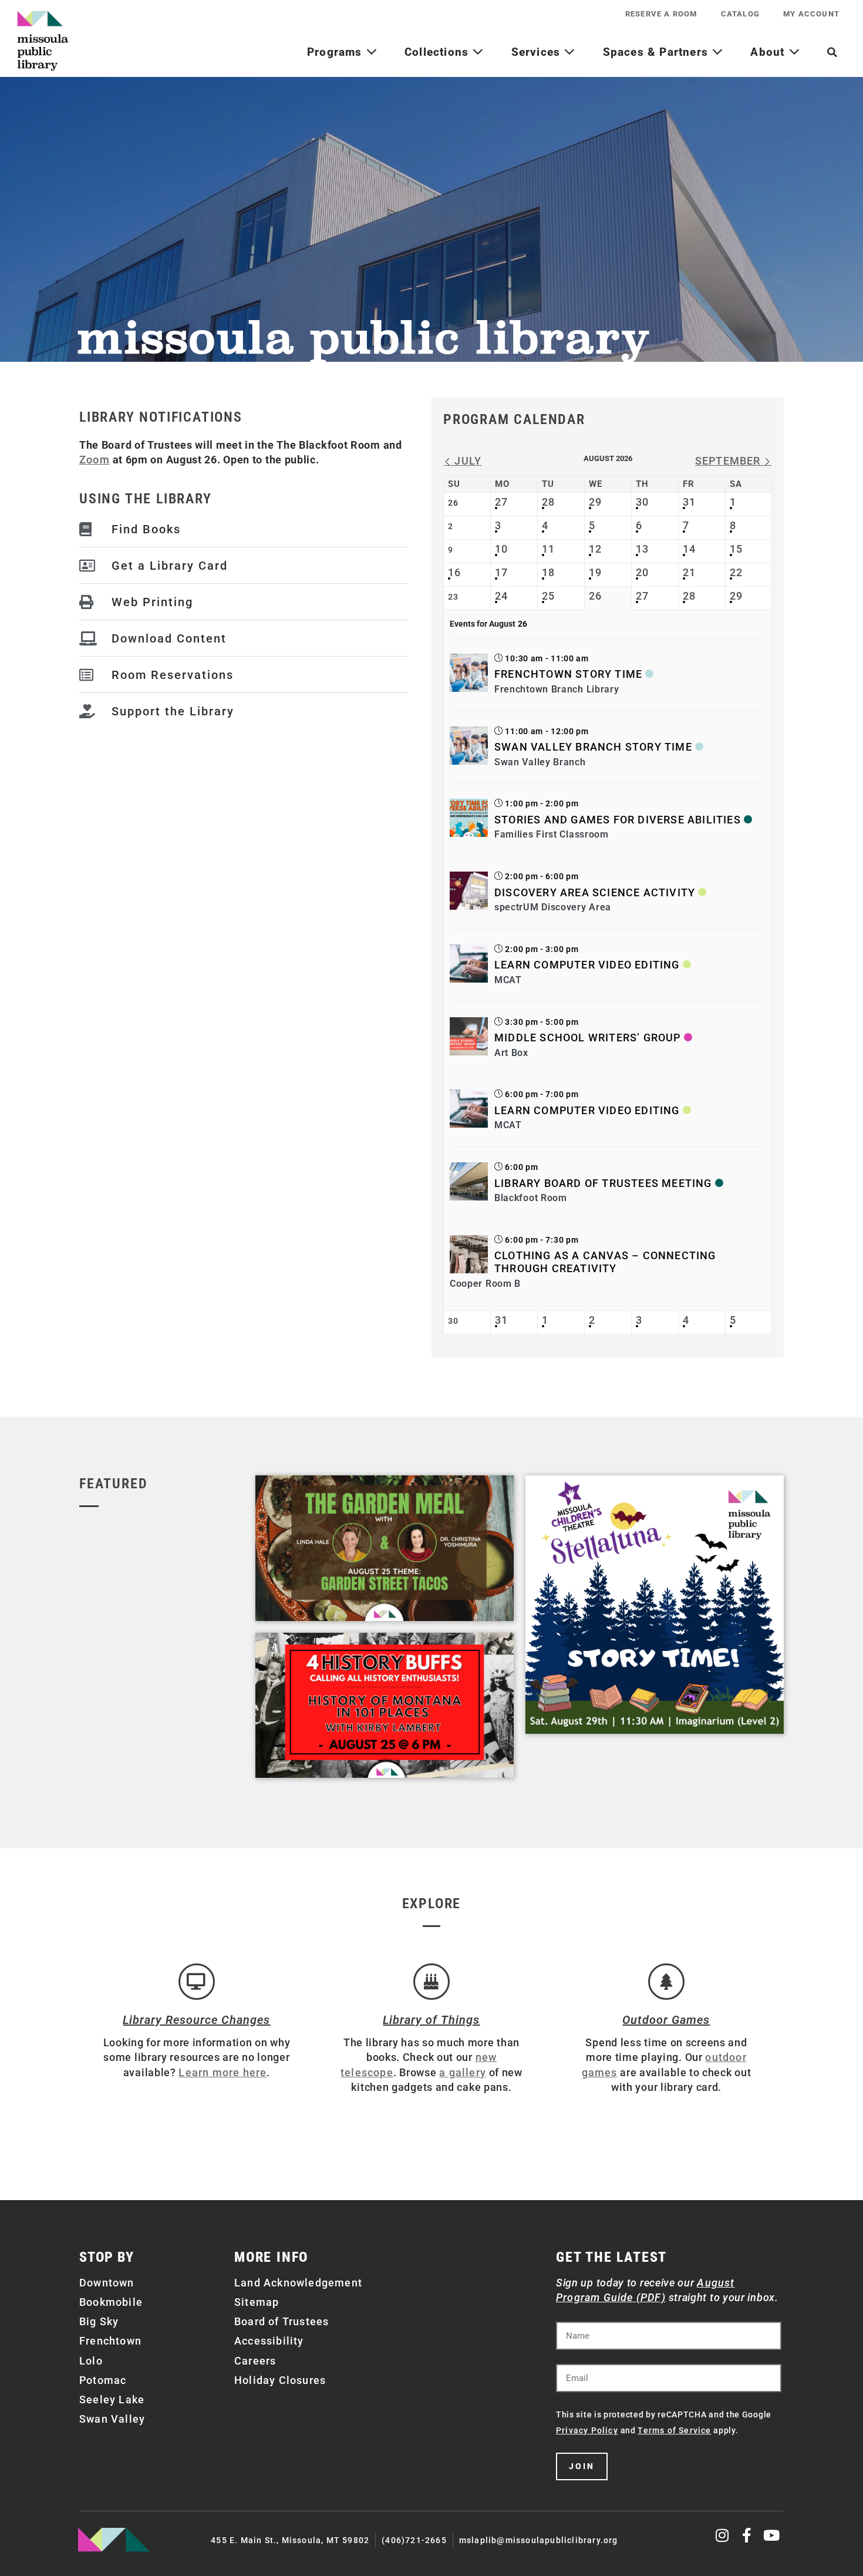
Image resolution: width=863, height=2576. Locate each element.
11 (548, 549)
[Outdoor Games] (666, 1982)
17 (501, 572)
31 (689, 502)
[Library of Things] (431, 1982)
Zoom (95, 460)
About (769, 52)
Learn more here (223, 2072)
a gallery (463, 2072)
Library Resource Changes (196, 2020)
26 (595, 596)
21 (689, 572)
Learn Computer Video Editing (587, 965)
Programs (336, 52)
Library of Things (431, 2020)
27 (501, 502)
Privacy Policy (587, 2430)
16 (454, 572)
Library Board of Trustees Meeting (603, 1183)
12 (595, 549)
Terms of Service (674, 2430)
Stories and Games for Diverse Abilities (618, 820)
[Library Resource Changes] (197, 1982)
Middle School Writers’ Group (588, 1038)
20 (642, 572)
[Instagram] (723, 2535)
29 (595, 502)
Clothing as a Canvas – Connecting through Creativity (605, 1262)
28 (548, 502)
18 (548, 572)
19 (595, 572)
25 (548, 596)
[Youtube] (772, 2535)
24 (501, 596)
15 (736, 549)
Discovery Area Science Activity (595, 892)
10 (501, 549)
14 (689, 549)
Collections (438, 52)
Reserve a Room (661, 14)
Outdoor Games (666, 2020)
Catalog (740, 14)
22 (736, 572)
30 (642, 502)
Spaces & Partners (658, 52)
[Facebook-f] (747, 2535)
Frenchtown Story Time (568, 674)
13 (642, 549)
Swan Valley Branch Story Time (593, 747)
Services (538, 52)
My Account (811, 14)
